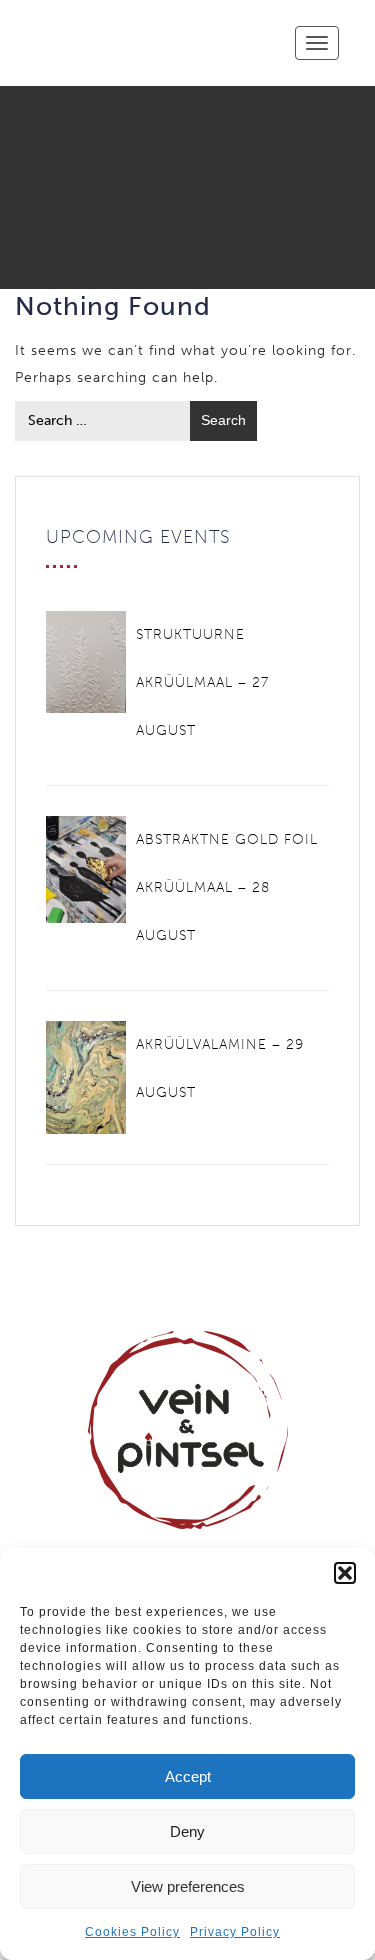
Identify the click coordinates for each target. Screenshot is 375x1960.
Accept (188, 1776)
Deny (187, 1831)
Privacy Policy (235, 1932)
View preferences (188, 1886)
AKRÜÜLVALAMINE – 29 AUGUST (220, 1068)
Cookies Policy (132, 1932)
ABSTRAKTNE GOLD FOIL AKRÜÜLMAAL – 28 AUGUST (227, 887)
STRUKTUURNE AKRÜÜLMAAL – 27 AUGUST (202, 682)
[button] (345, 1573)
